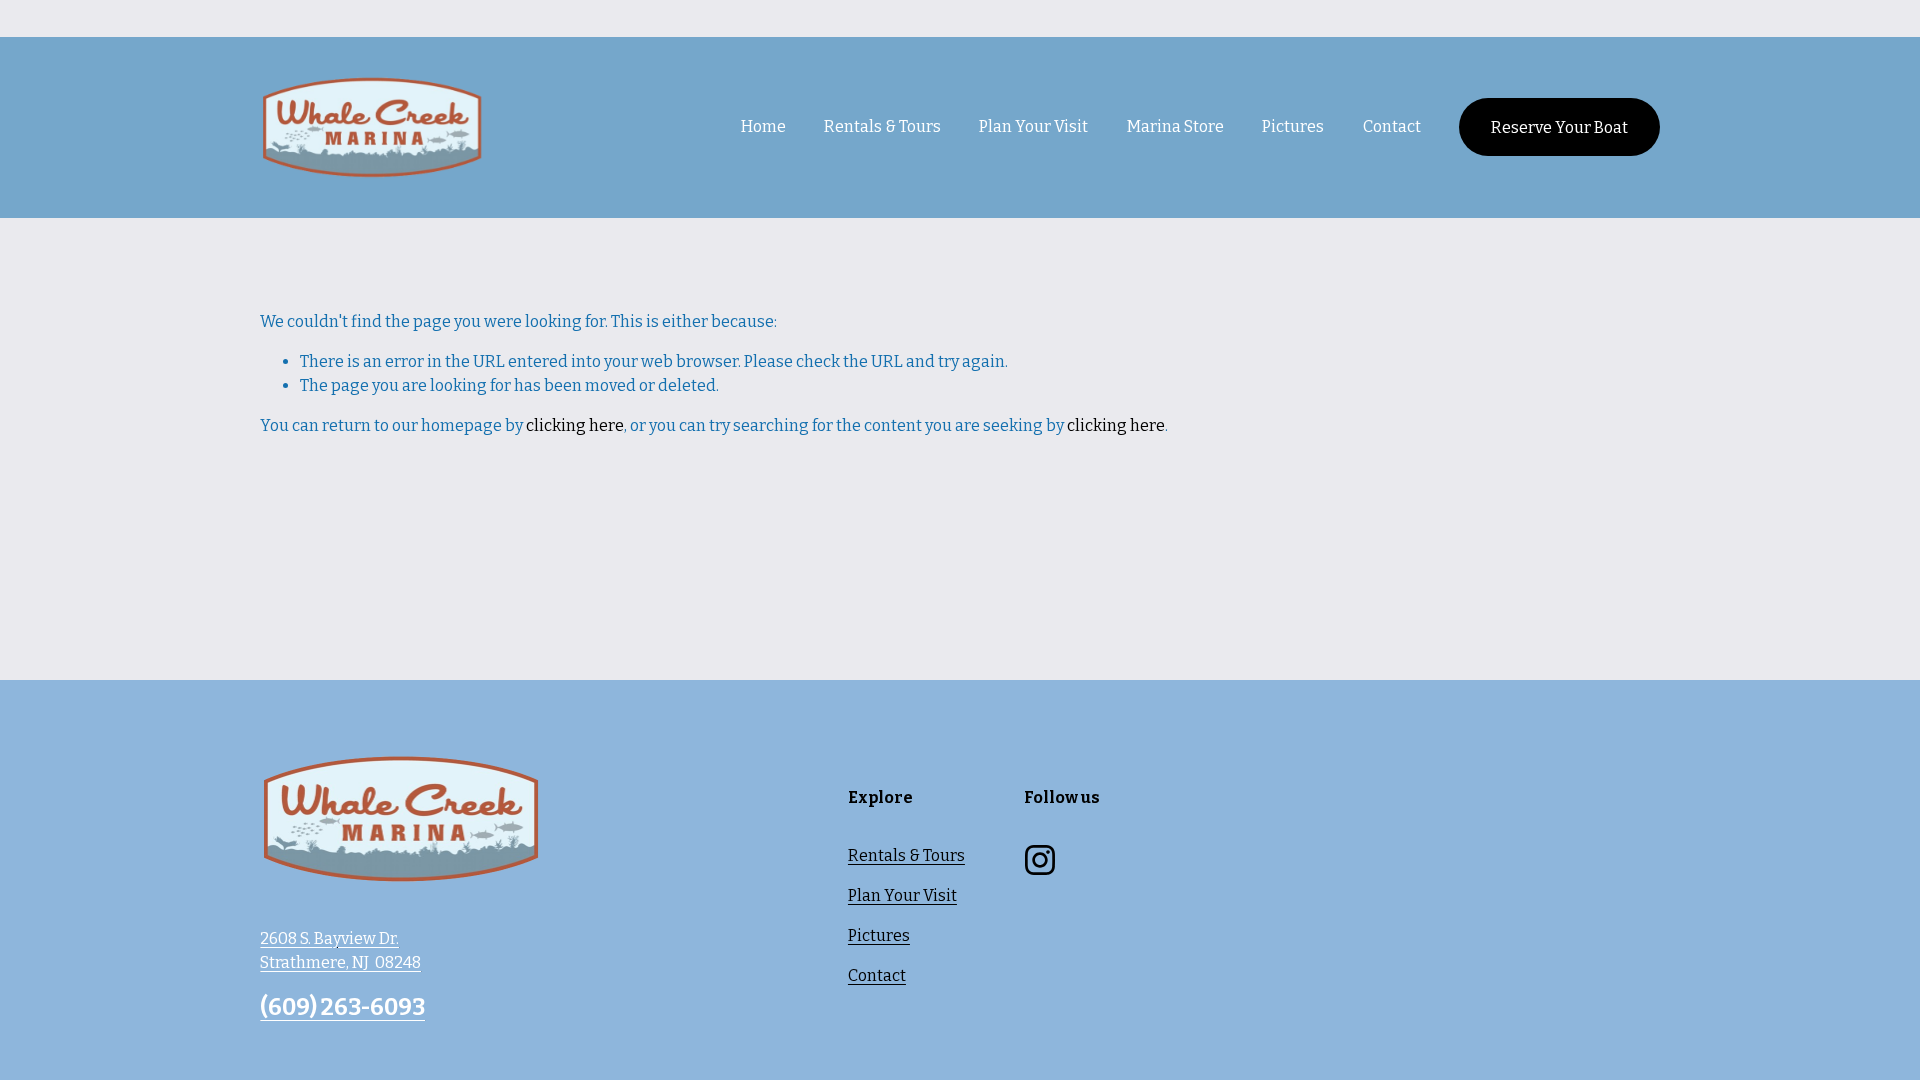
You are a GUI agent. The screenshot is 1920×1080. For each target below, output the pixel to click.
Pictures (1293, 126)
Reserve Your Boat (1559, 127)
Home (763, 126)
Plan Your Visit (902, 895)
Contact (1392, 126)
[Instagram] (1040, 860)
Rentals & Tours (906, 855)
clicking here (575, 425)
